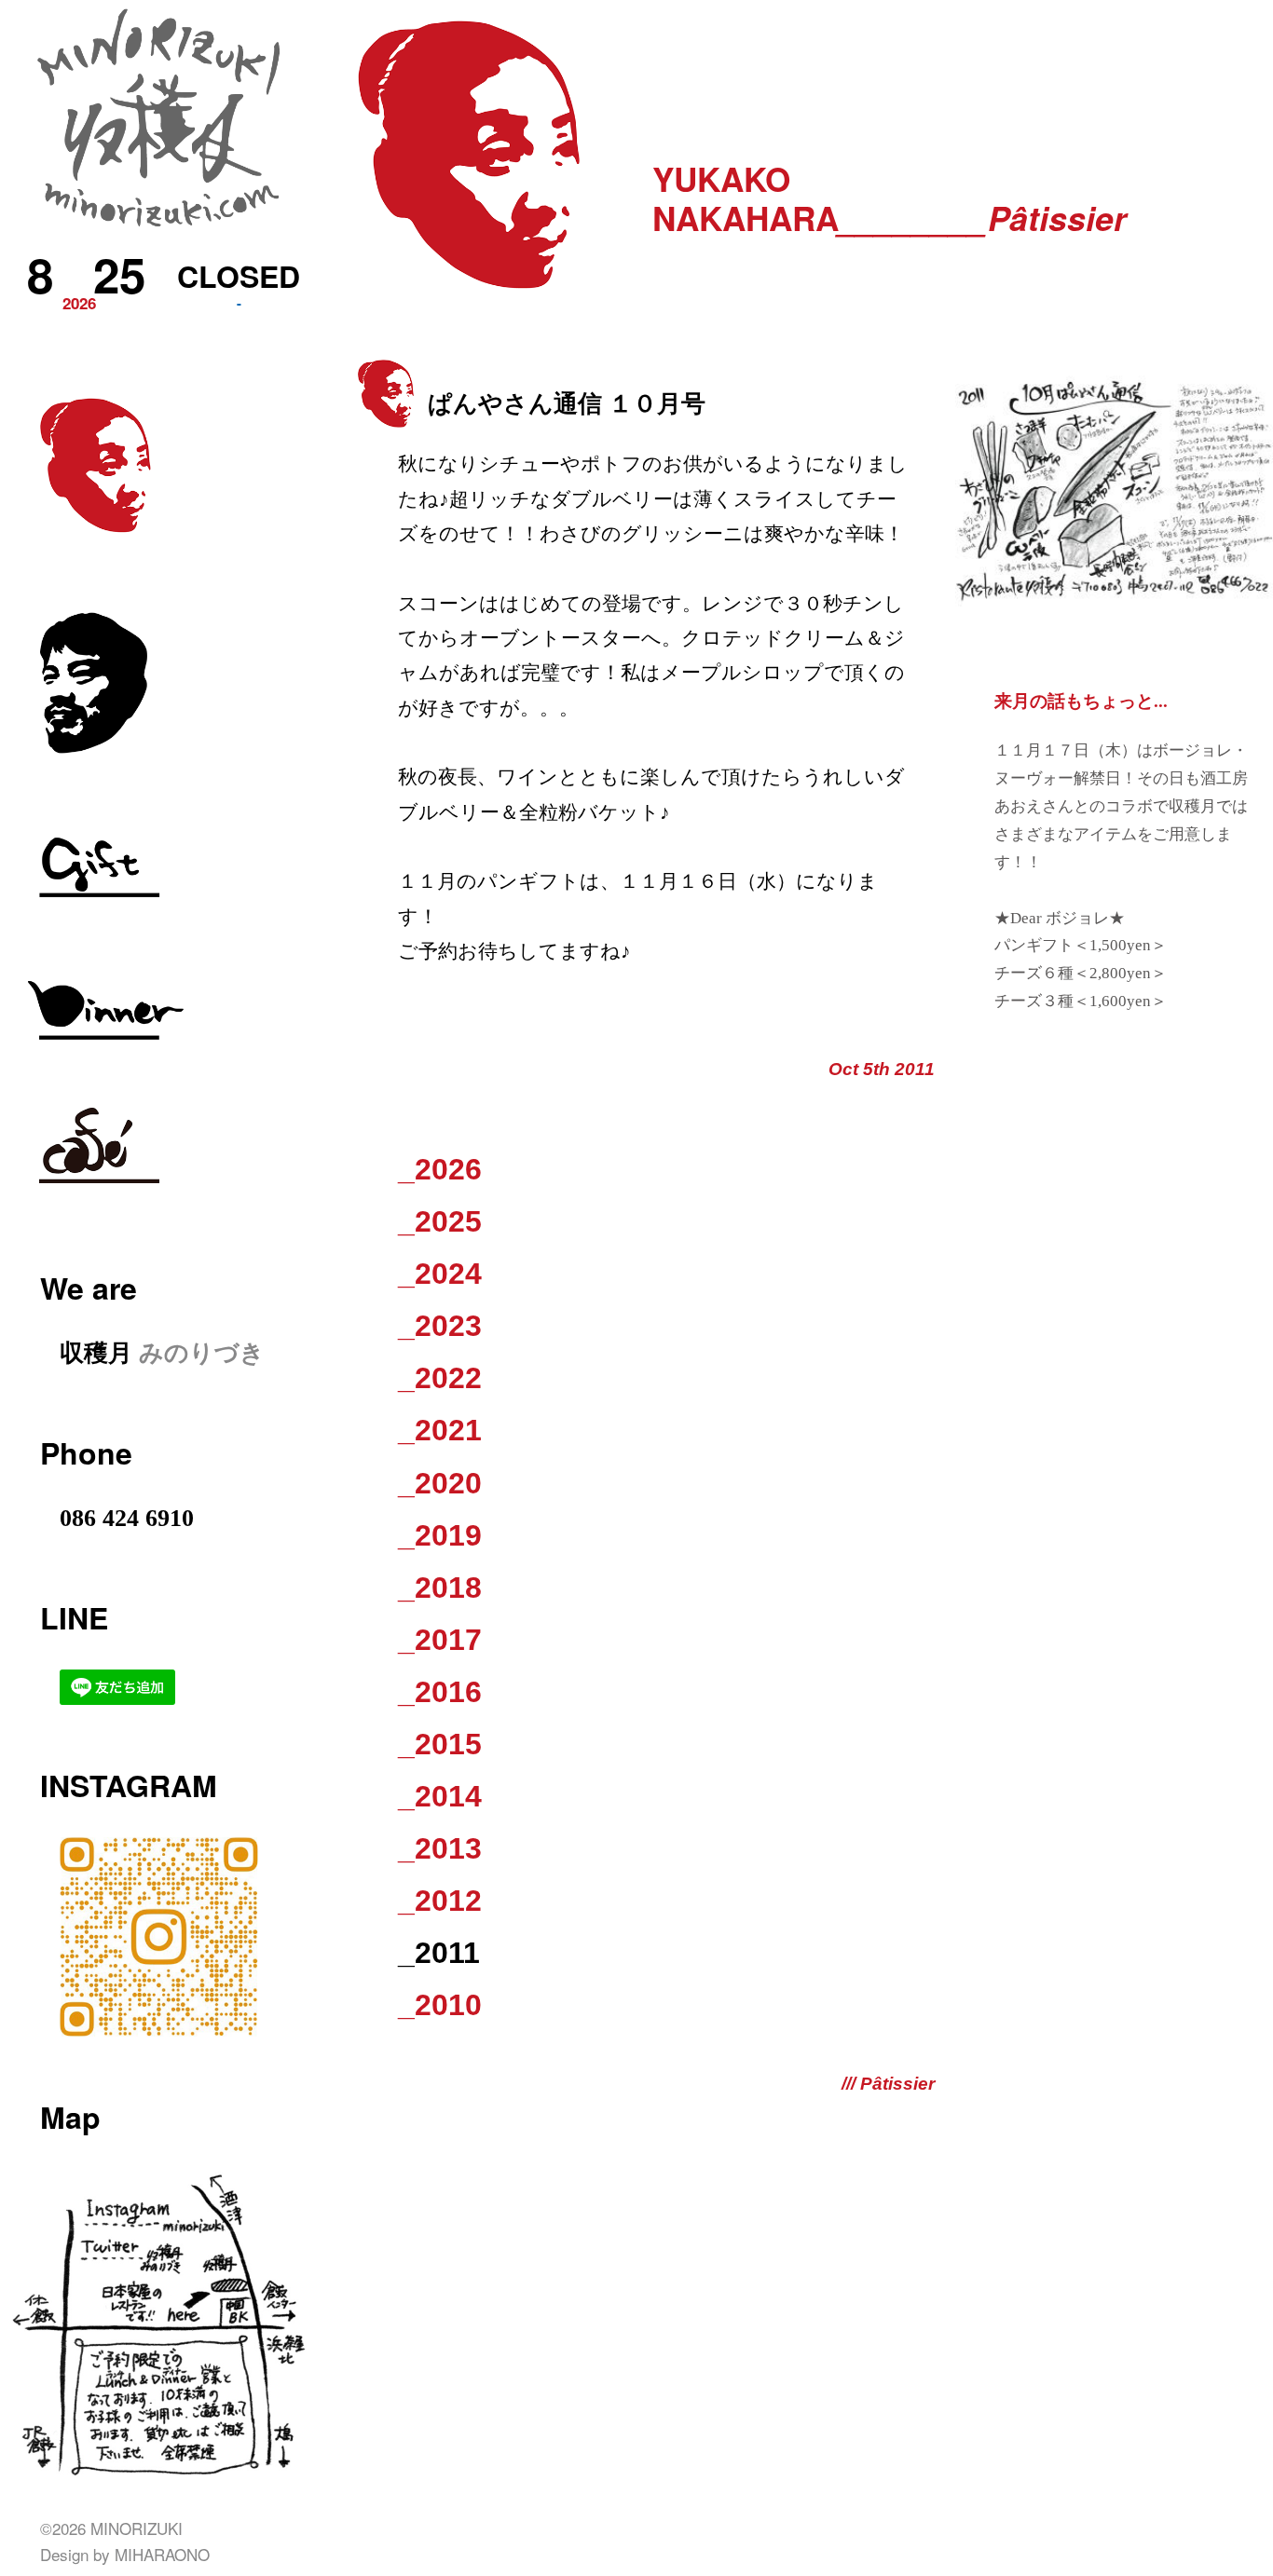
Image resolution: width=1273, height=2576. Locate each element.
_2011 (439, 1953)
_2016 (440, 1692)
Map (70, 2117)
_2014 (440, 1796)
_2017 (440, 1640)
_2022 (440, 1378)
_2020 (440, 1483)
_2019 (440, 1535)
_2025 (440, 1221)
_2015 (440, 1744)
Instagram (129, 1785)
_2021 (440, 1430)
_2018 (440, 1588)
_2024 (440, 1274)
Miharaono (162, 2554)
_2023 (440, 1326)
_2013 (440, 1848)
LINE (74, 1617)
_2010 (440, 2005)
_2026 (440, 1169)
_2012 (440, 1901)
